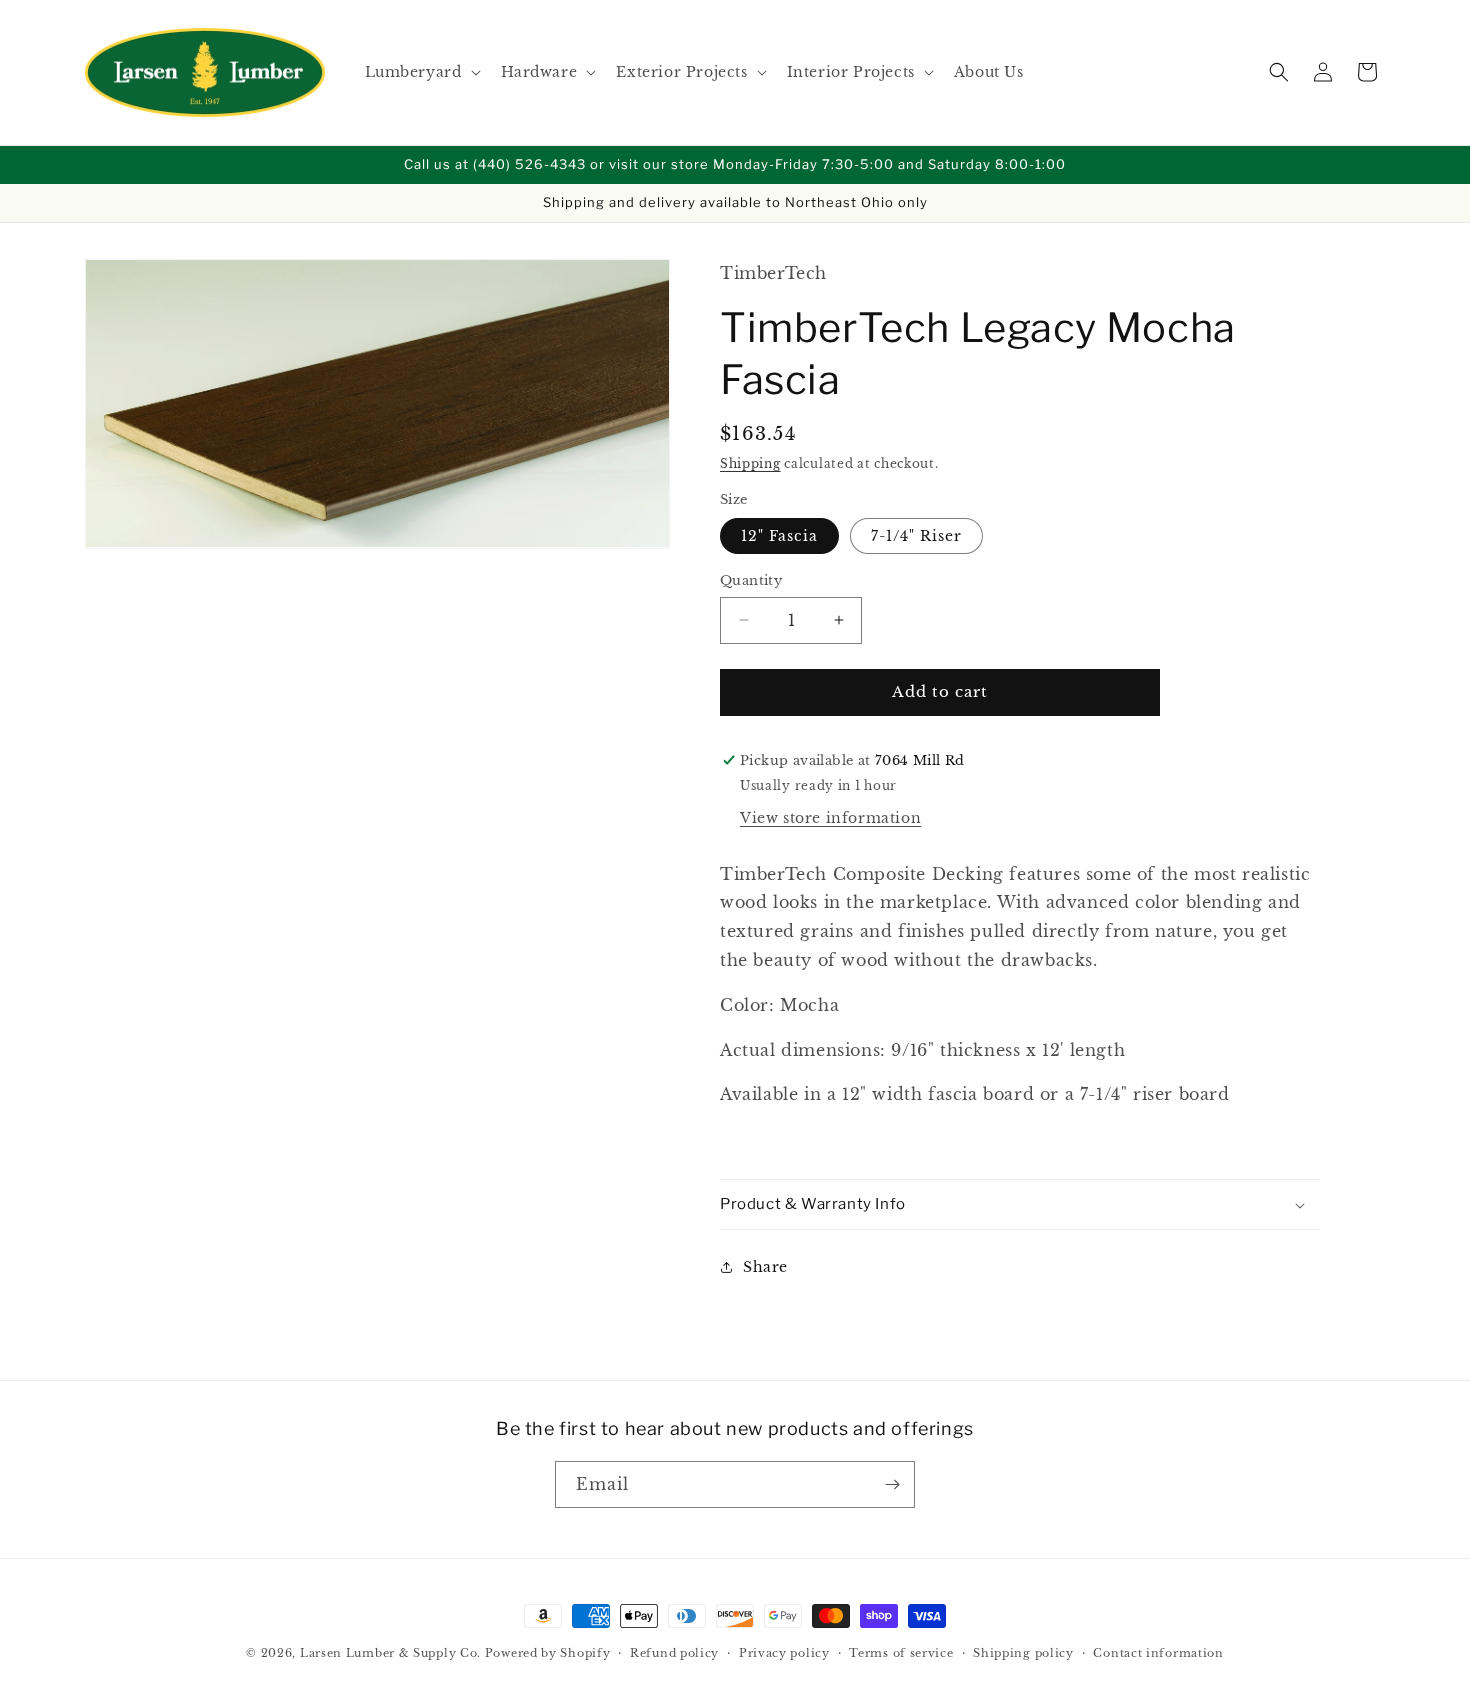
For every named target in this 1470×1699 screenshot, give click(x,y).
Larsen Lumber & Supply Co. (390, 1653)
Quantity (751, 580)
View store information (830, 818)
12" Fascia (779, 536)
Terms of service (901, 1653)
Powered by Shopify (548, 1653)
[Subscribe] (892, 1484)
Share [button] (765, 1267)
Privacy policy (784, 1653)
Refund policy (674, 1653)
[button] (421, 72)
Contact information (1158, 1653)
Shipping (750, 463)
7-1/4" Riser (916, 536)
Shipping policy (1023, 1653)
